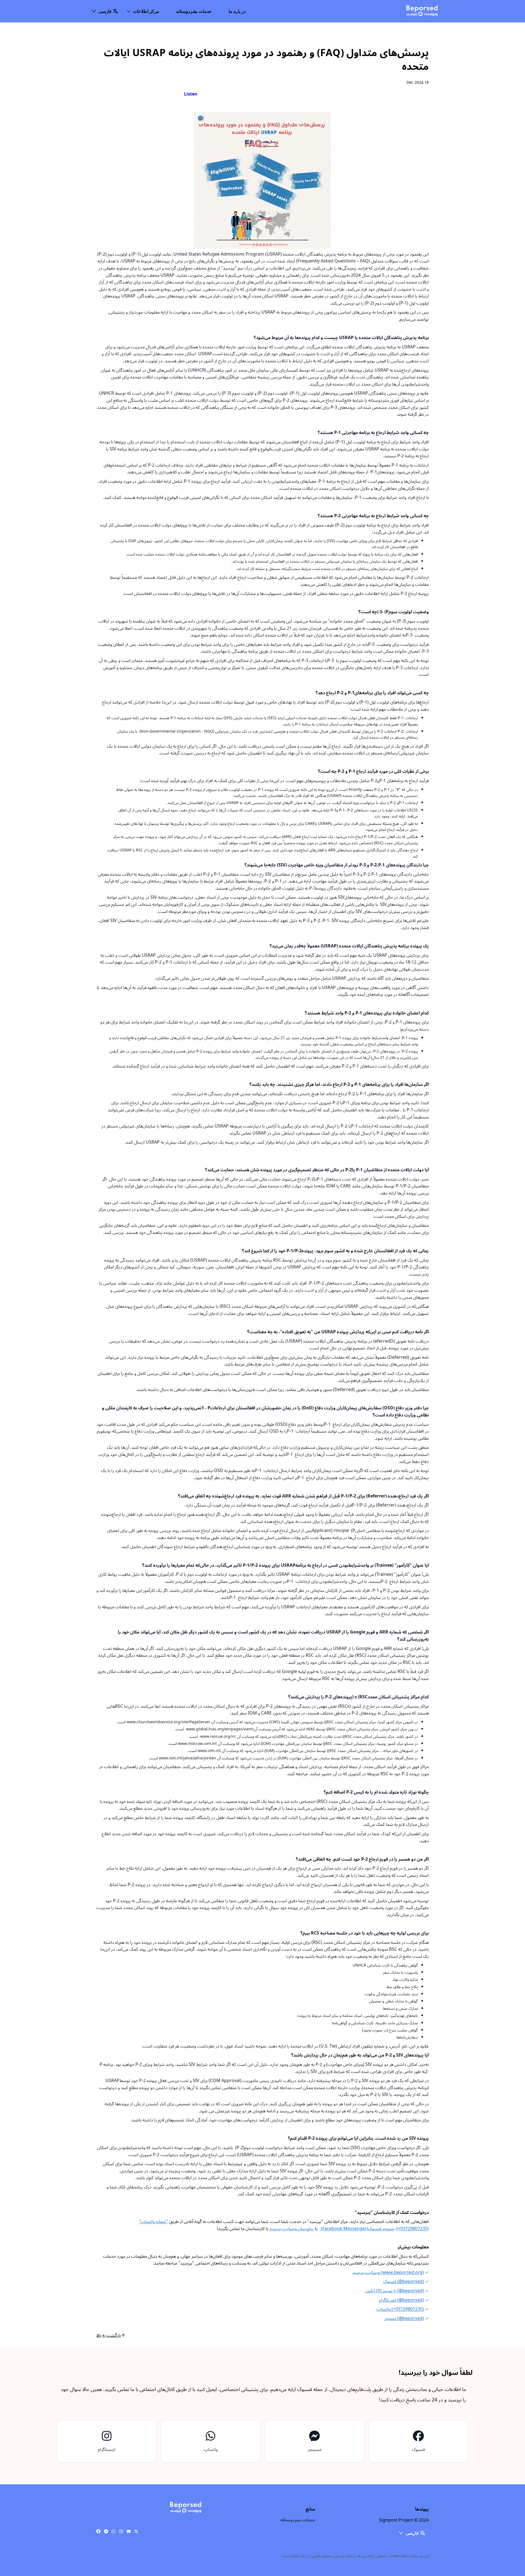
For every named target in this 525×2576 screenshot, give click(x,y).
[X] (136, 2531)
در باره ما (237, 11)
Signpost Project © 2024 (404, 2520)
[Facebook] (98, 2531)
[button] (105, 11)
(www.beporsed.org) (388, 2273)
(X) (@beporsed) (394, 2291)
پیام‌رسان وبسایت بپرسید (292, 2229)
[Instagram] (121, 2531)
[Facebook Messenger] (106, 2531)
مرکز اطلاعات (146, 11)
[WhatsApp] (113, 2531)
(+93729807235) (400, 2309)
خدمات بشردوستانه (194, 11)
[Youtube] (129, 2531)
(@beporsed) (403, 2282)
